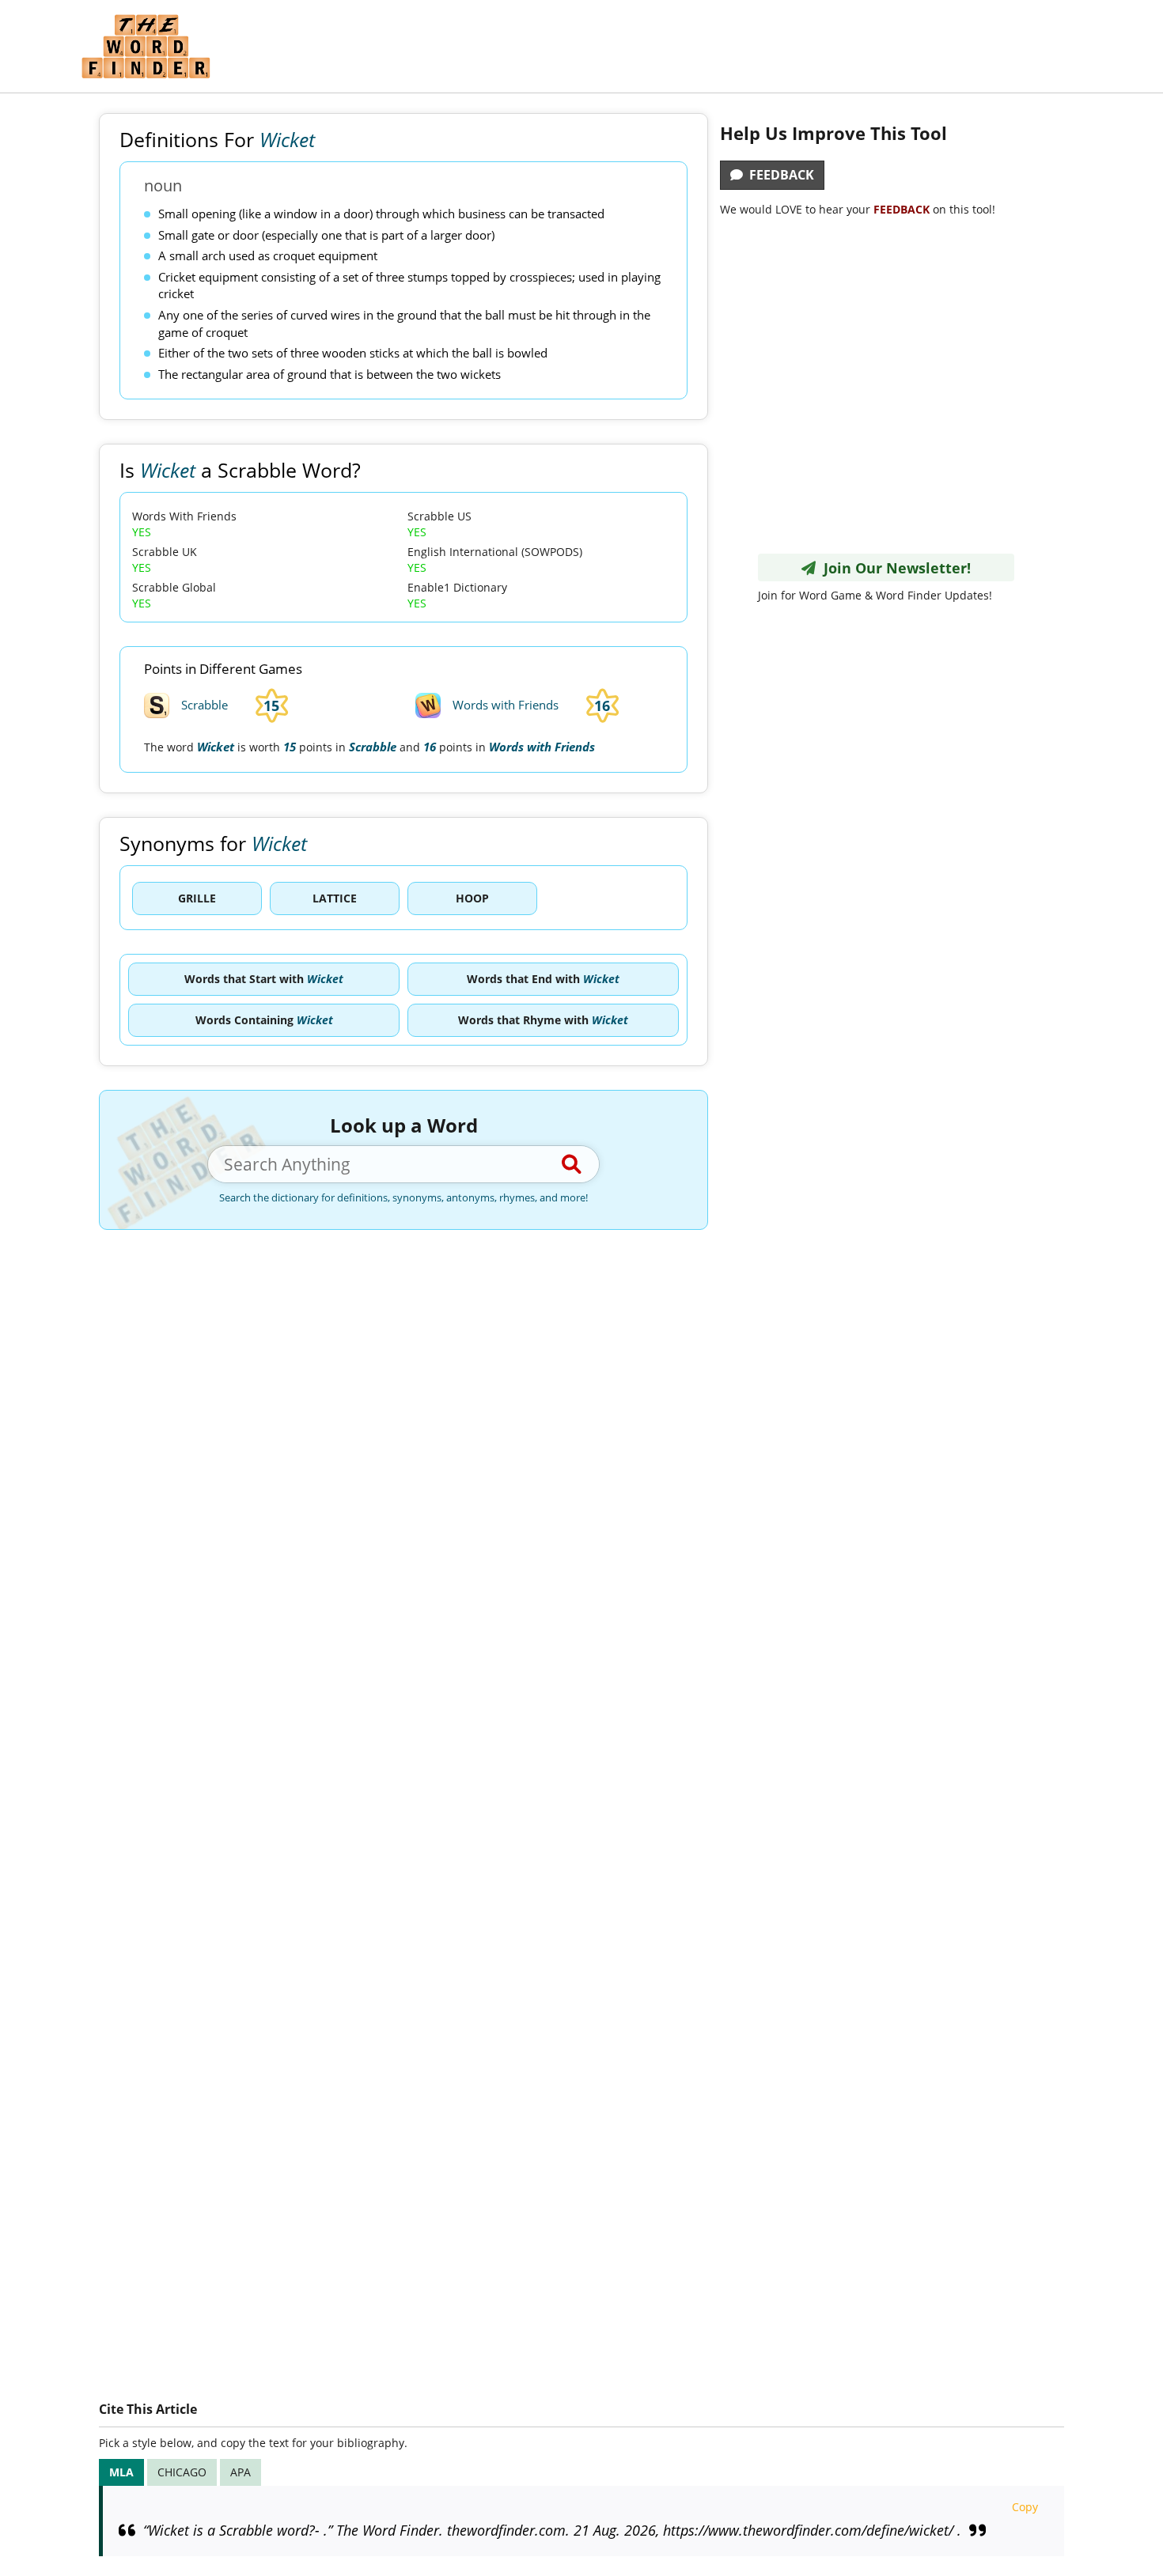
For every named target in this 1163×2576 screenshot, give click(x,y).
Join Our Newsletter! (893, 568)
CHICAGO (182, 2472)
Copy (1025, 2507)
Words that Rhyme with (543, 1020)
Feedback (778, 175)
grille (197, 898)
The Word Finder (146, 46)
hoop (472, 898)
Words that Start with (264, 979)
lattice (335, 898)
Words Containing (264, 1020)
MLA (121, 2472)
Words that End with (543, 979)
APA (241, 2472)
